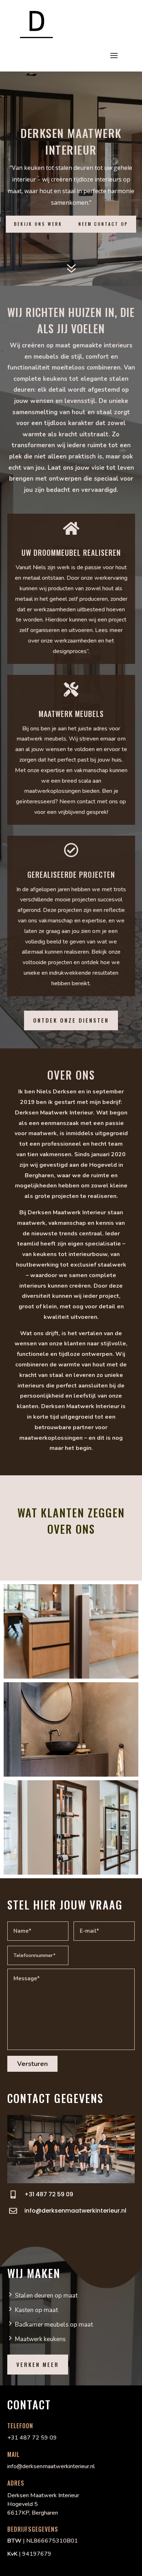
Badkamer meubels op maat (54, 2325)
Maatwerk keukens (40, 2339)
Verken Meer (38, 2364)
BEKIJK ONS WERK (38, 224)
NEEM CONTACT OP (103, 224)
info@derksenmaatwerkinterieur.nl (75, 2211)
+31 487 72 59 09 (49, 2194)
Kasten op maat (36, 2310)
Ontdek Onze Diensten (71, 1020)
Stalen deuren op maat (46, 2296)
